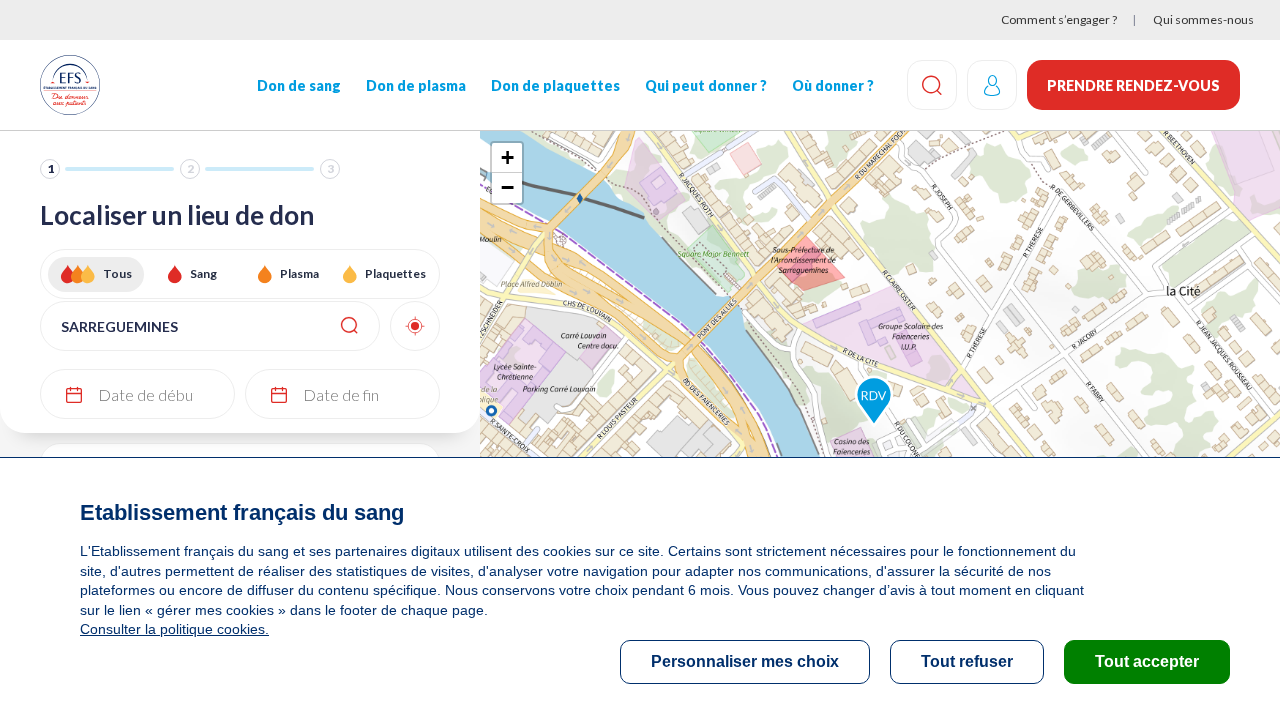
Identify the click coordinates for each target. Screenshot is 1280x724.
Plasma (299, 273)
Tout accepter (1147, 661)
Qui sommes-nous (1203, 19)
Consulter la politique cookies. (174, 629)
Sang (203, 273)
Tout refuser (967, 661)
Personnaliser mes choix (745, 661)
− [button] (507, 187)
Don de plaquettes (555, 85)
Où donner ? (833, 85)
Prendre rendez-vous (1133, 85)
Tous (117, 273)
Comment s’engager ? (1059, 19)
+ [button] (507, 157)
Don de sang (299, 85)
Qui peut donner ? (706, 85)
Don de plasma (416, 85)
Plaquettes (395, 273)
